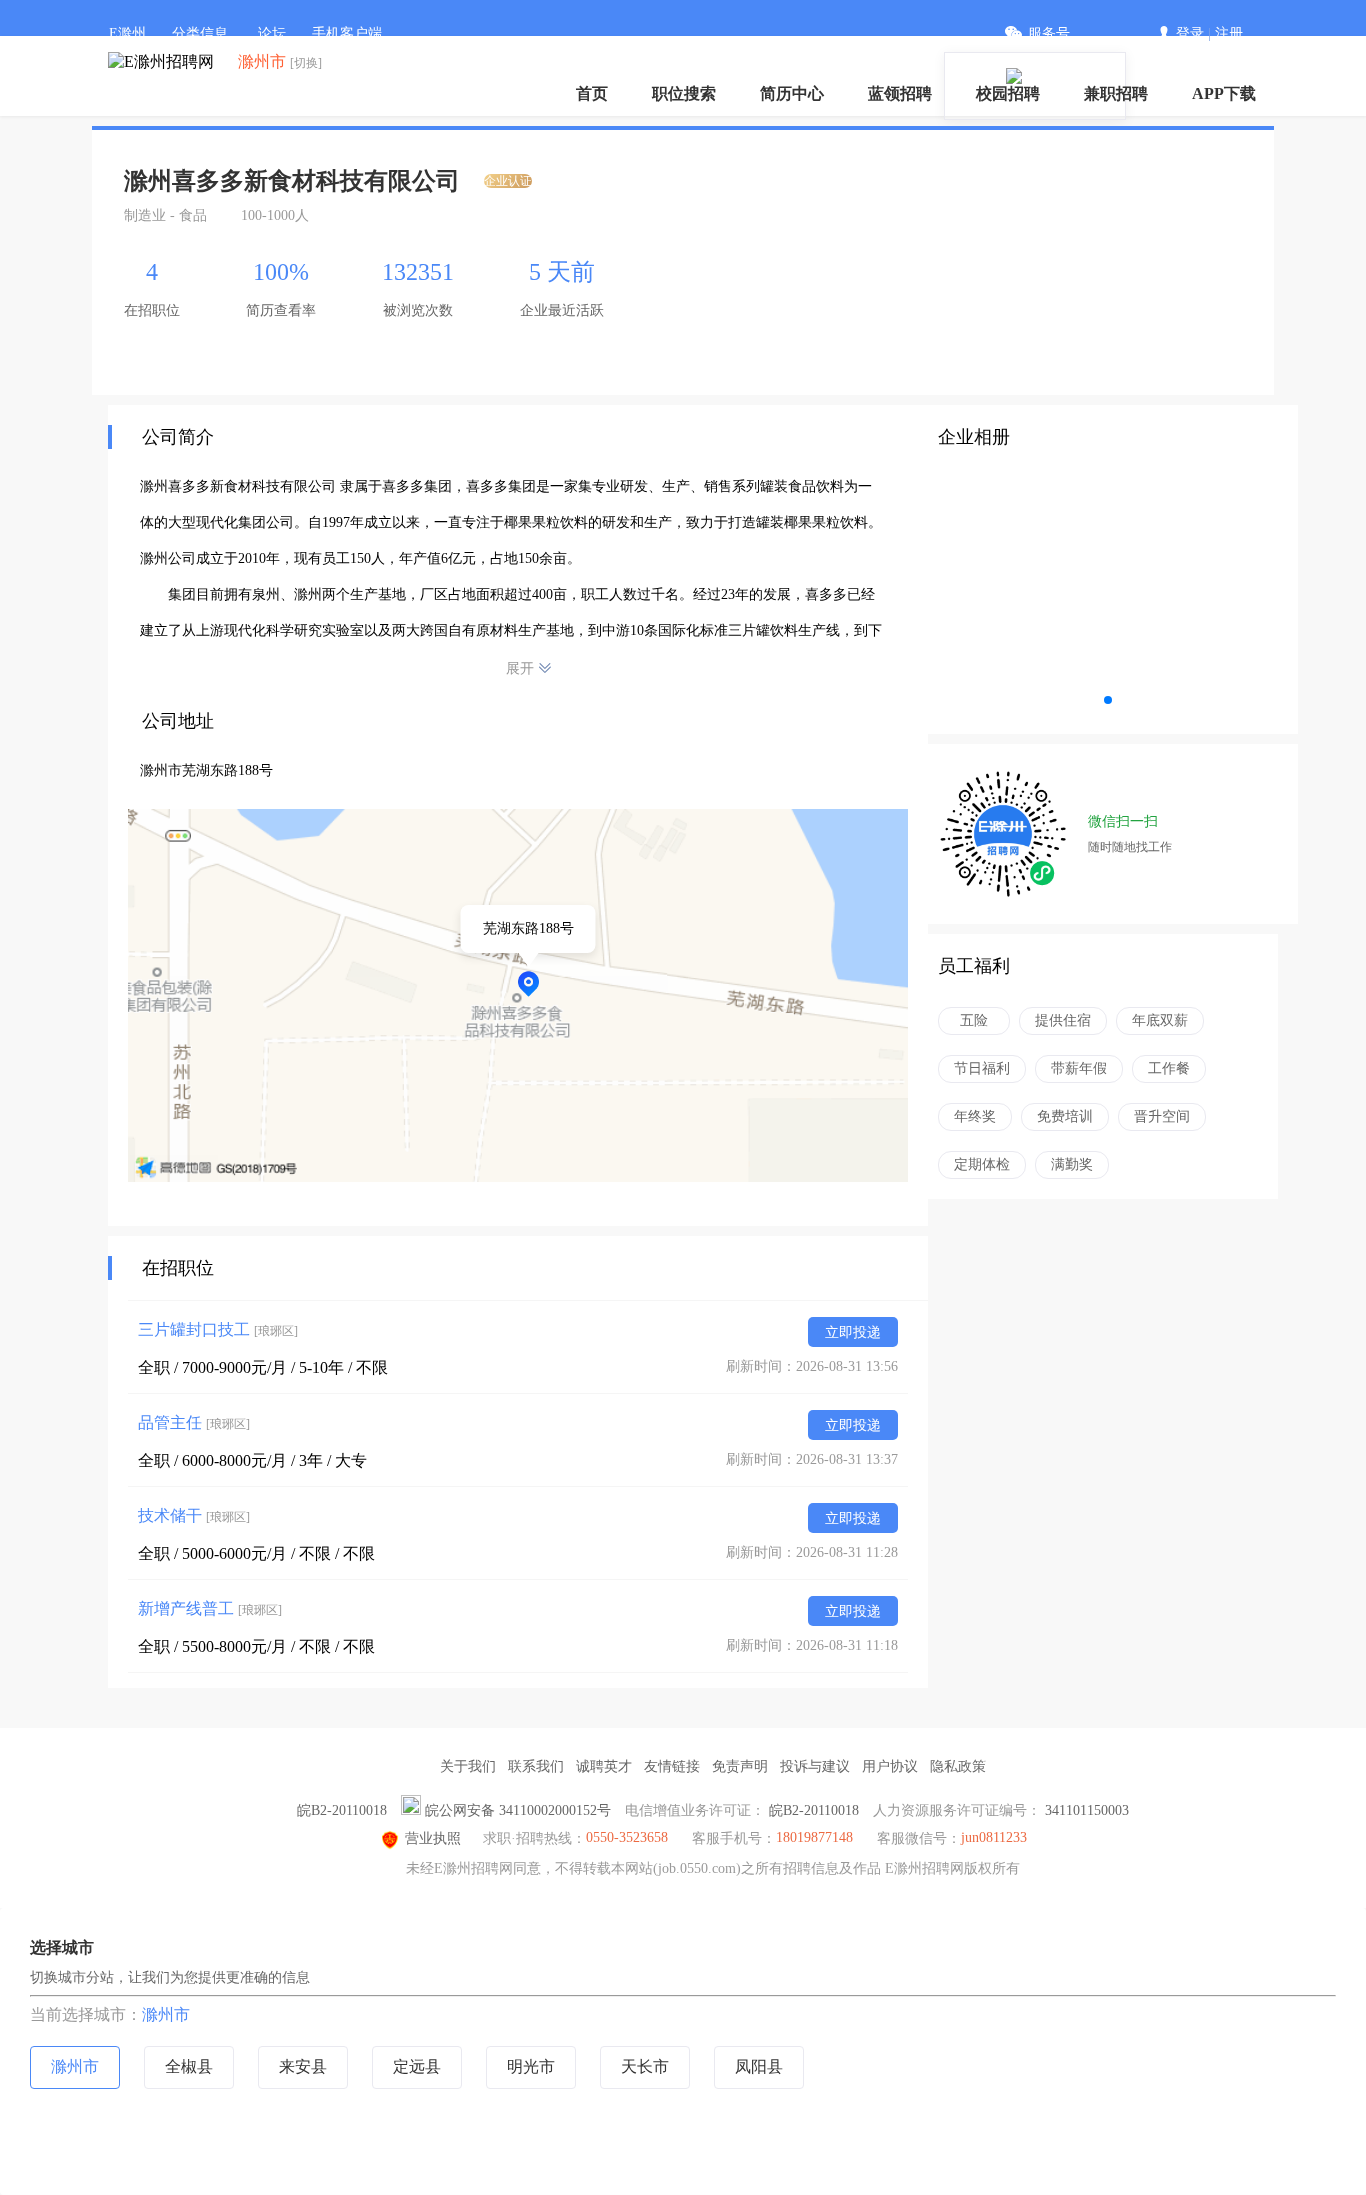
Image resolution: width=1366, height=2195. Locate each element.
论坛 (272, 33)
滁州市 (166, 2014)
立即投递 (853, 1332)
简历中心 (792, 93)
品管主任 (194, 1422)
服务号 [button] (1049, 33)
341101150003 (1087, 1810)
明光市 (531, 2066)
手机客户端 (347, 33)
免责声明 (740, 1766)
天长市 (645, 2066)
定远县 (417, 2066)
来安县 (303, 2066)
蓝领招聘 (900, 93)
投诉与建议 (815, 1766)
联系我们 (536, 1766)
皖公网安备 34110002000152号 (518, 1810)
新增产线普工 (210, 1608)
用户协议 (890, 1766)
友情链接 (672, 1766)
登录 (1190, 33)
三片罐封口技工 (218, 1329)
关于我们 (468, 1766)
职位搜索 (684, 93)
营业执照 (433, 1838)
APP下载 (1224, 93)
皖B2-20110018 (342, 1810)
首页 (592, 93)
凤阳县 (759, 2066)
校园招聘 (1008, 93)
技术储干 (194, 1515)
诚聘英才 (604, 1766)
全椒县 (189, 2066)
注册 (1229, 33)
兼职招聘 (1116, 93)
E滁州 (127, 33)
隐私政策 (958, 1766)
